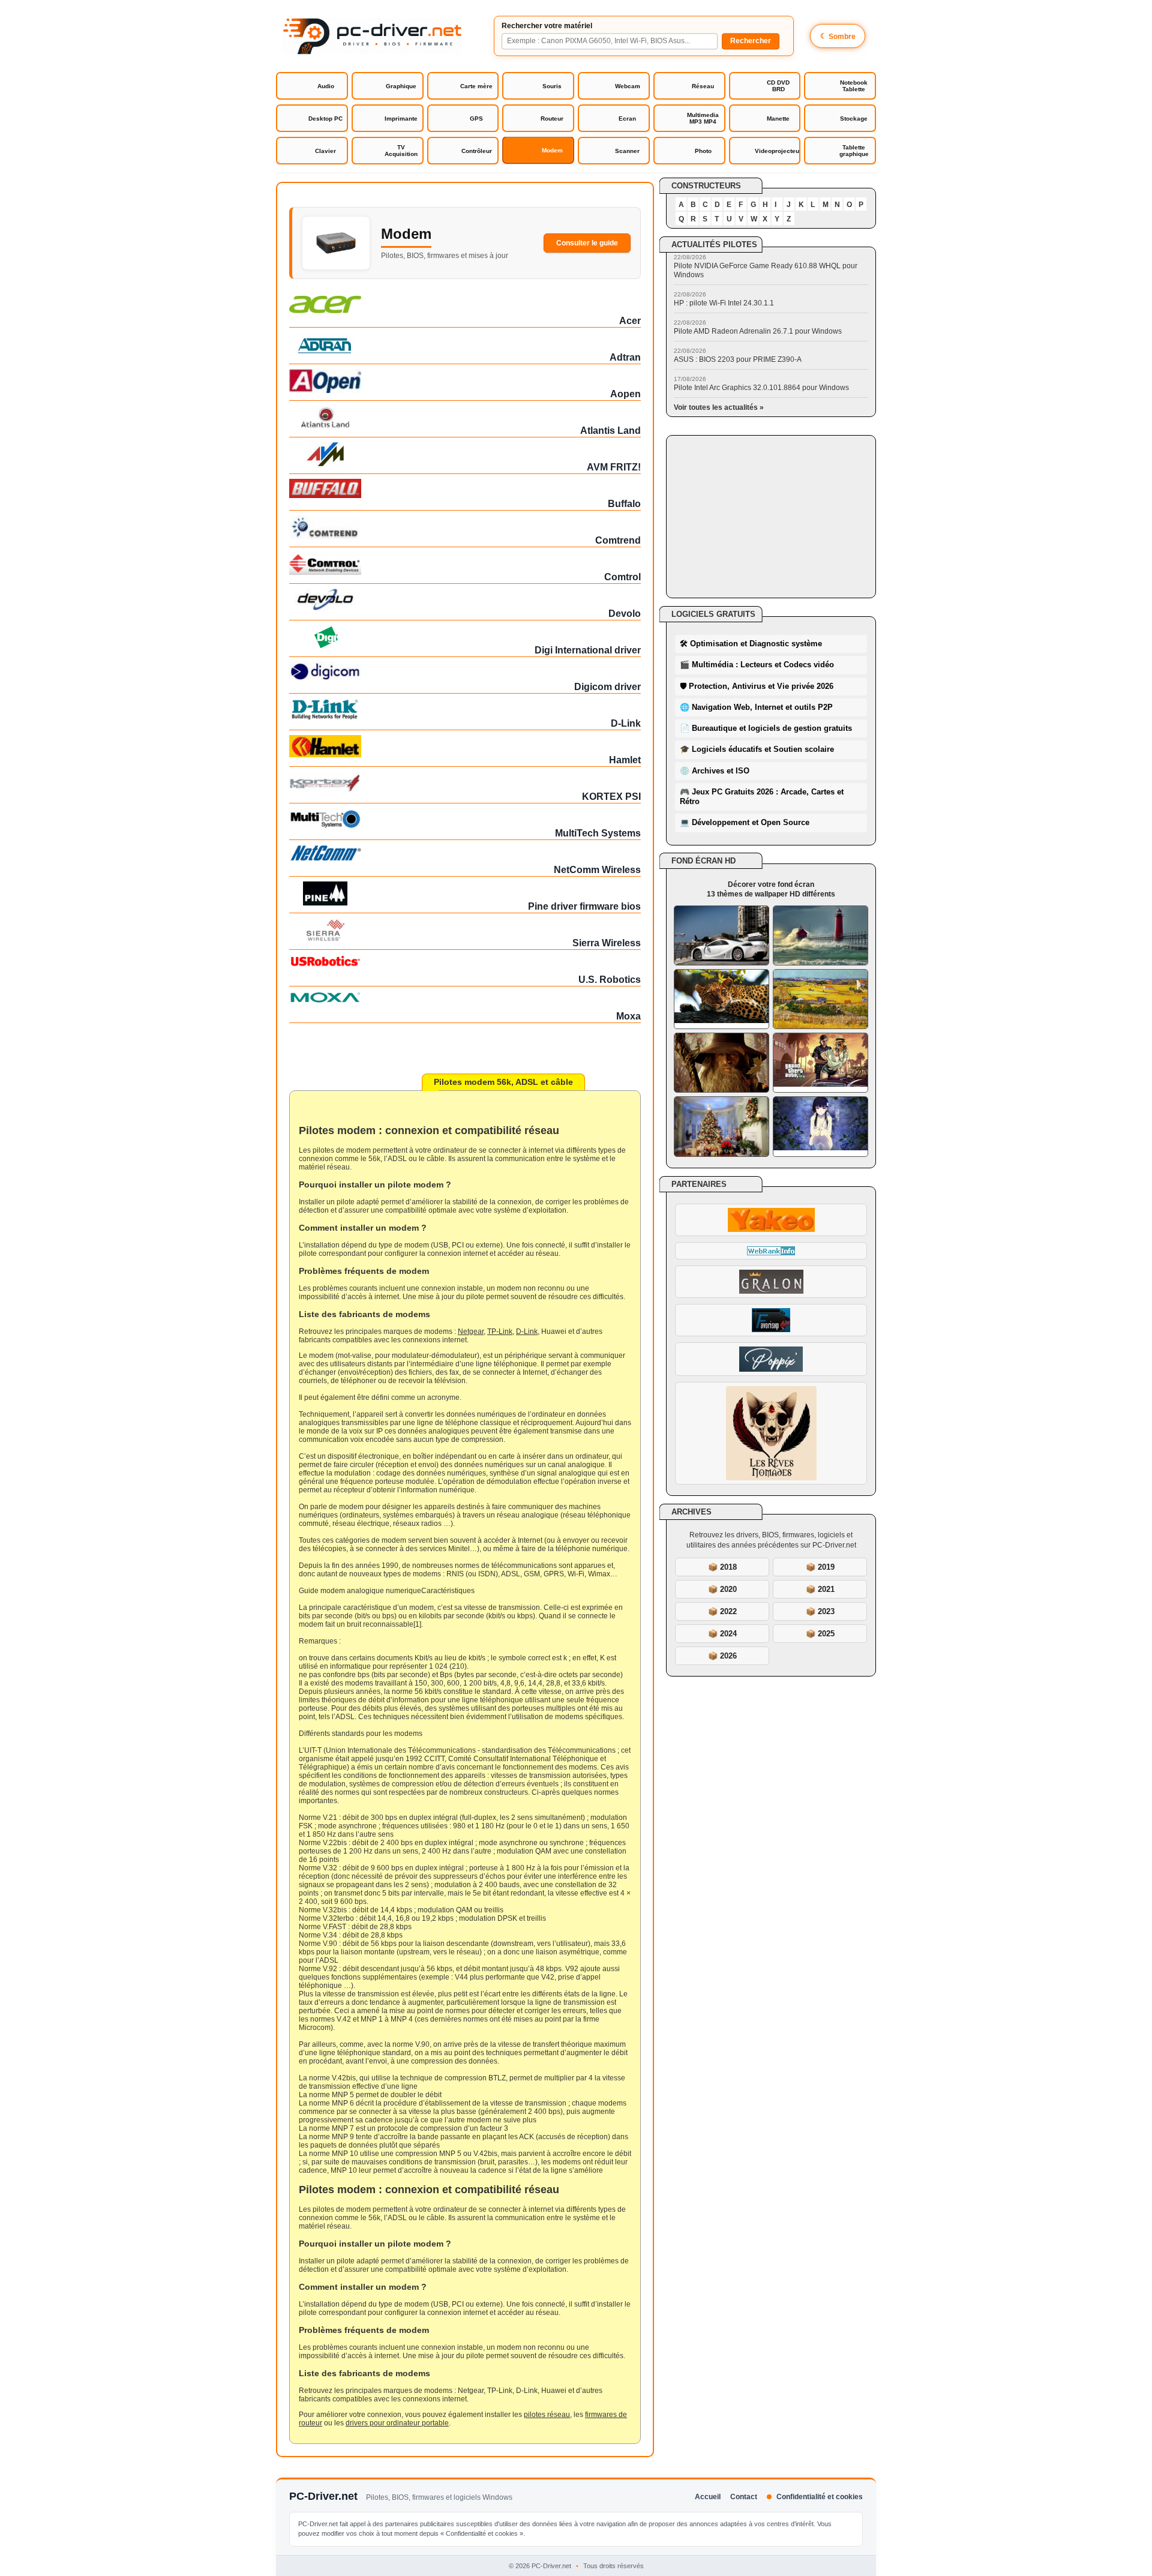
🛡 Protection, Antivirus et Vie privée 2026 (757, 686)
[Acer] (465, 305)
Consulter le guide (587, 243)
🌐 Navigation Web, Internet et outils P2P (756, 707)
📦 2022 (722, 1611)
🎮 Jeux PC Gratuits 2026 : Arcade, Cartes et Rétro (762, 797)
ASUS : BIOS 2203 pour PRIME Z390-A (738, 359)
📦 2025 (820, 1634)
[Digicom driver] (465, 671)
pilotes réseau (547, 2415)
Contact (744, 2497)
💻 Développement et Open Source (745, 822)
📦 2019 (820, 1567)
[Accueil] (372, 36)
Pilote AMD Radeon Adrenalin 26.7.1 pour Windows (758, 331)
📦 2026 (722, 1656)
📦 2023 (820, 1611)
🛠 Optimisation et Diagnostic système (751, 644)
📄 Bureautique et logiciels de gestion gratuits (766, 728)
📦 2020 (722, 1589)
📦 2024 (722, 1634)
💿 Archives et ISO (715, 771)
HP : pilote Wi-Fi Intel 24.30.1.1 (724, 303)
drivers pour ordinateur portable (397, 2423)
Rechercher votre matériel (547, 26)
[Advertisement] (771, 517)
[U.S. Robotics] (465, 961)
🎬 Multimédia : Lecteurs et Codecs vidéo (757, 665)
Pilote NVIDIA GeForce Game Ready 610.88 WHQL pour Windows (766, 270)
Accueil (708, 2497)
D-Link (527, 1332)
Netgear (471, 1332)
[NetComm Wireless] (465, 853)
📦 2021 (820, 1589)
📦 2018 (722, 1567)
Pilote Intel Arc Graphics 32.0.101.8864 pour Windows (761, 388)
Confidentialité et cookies (820, 2497)
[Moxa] (465, 997)
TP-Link (500, 1332)
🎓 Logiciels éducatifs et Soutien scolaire (757, 749)
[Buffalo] (465, 488)
